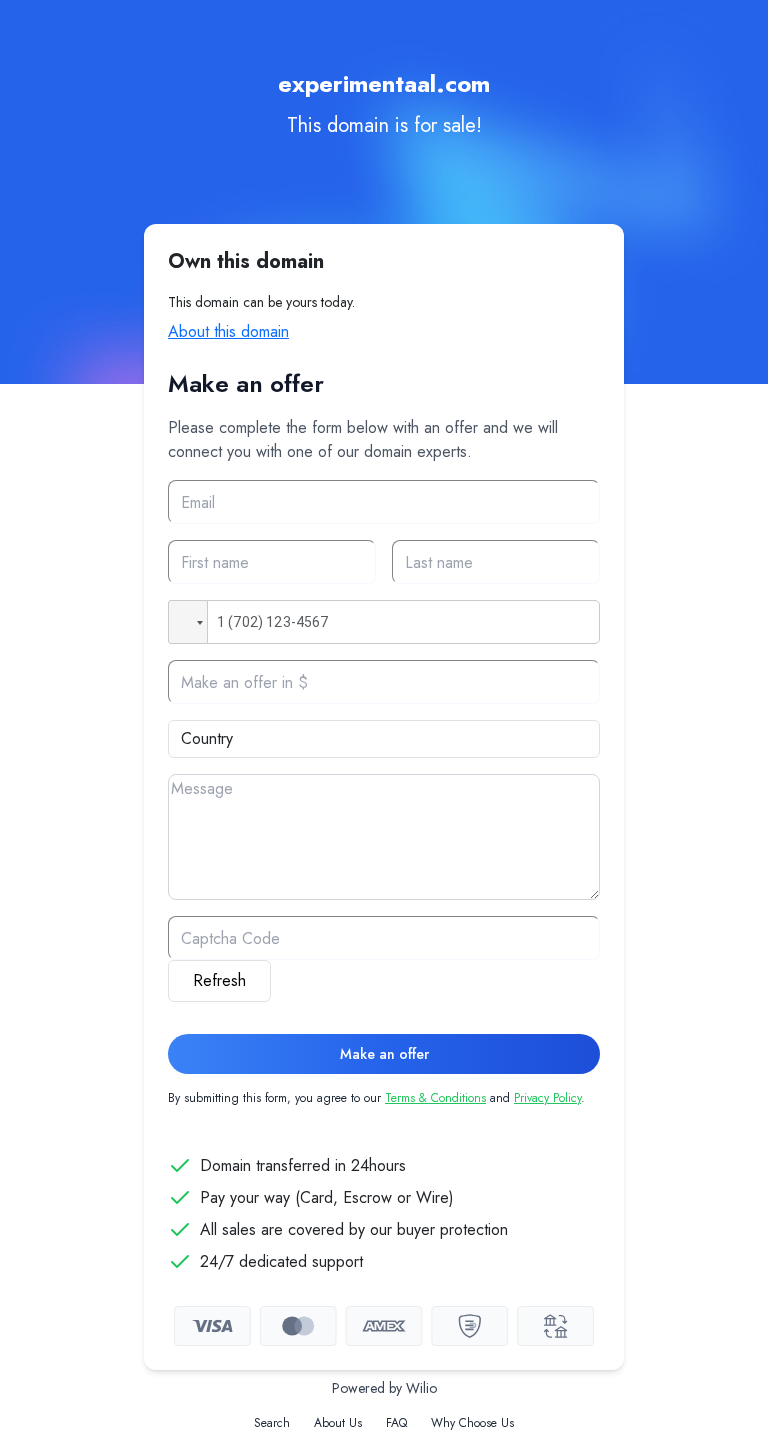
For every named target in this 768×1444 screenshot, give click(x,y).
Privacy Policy (547, 1098)
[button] (188, 622)
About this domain (228, 331)
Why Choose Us (472, 1423)
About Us (338, 1423)
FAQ (396, 1423)
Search (272, 1423)
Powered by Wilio (384, 1388)
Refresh (219, 980)
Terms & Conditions (435, 1098)
